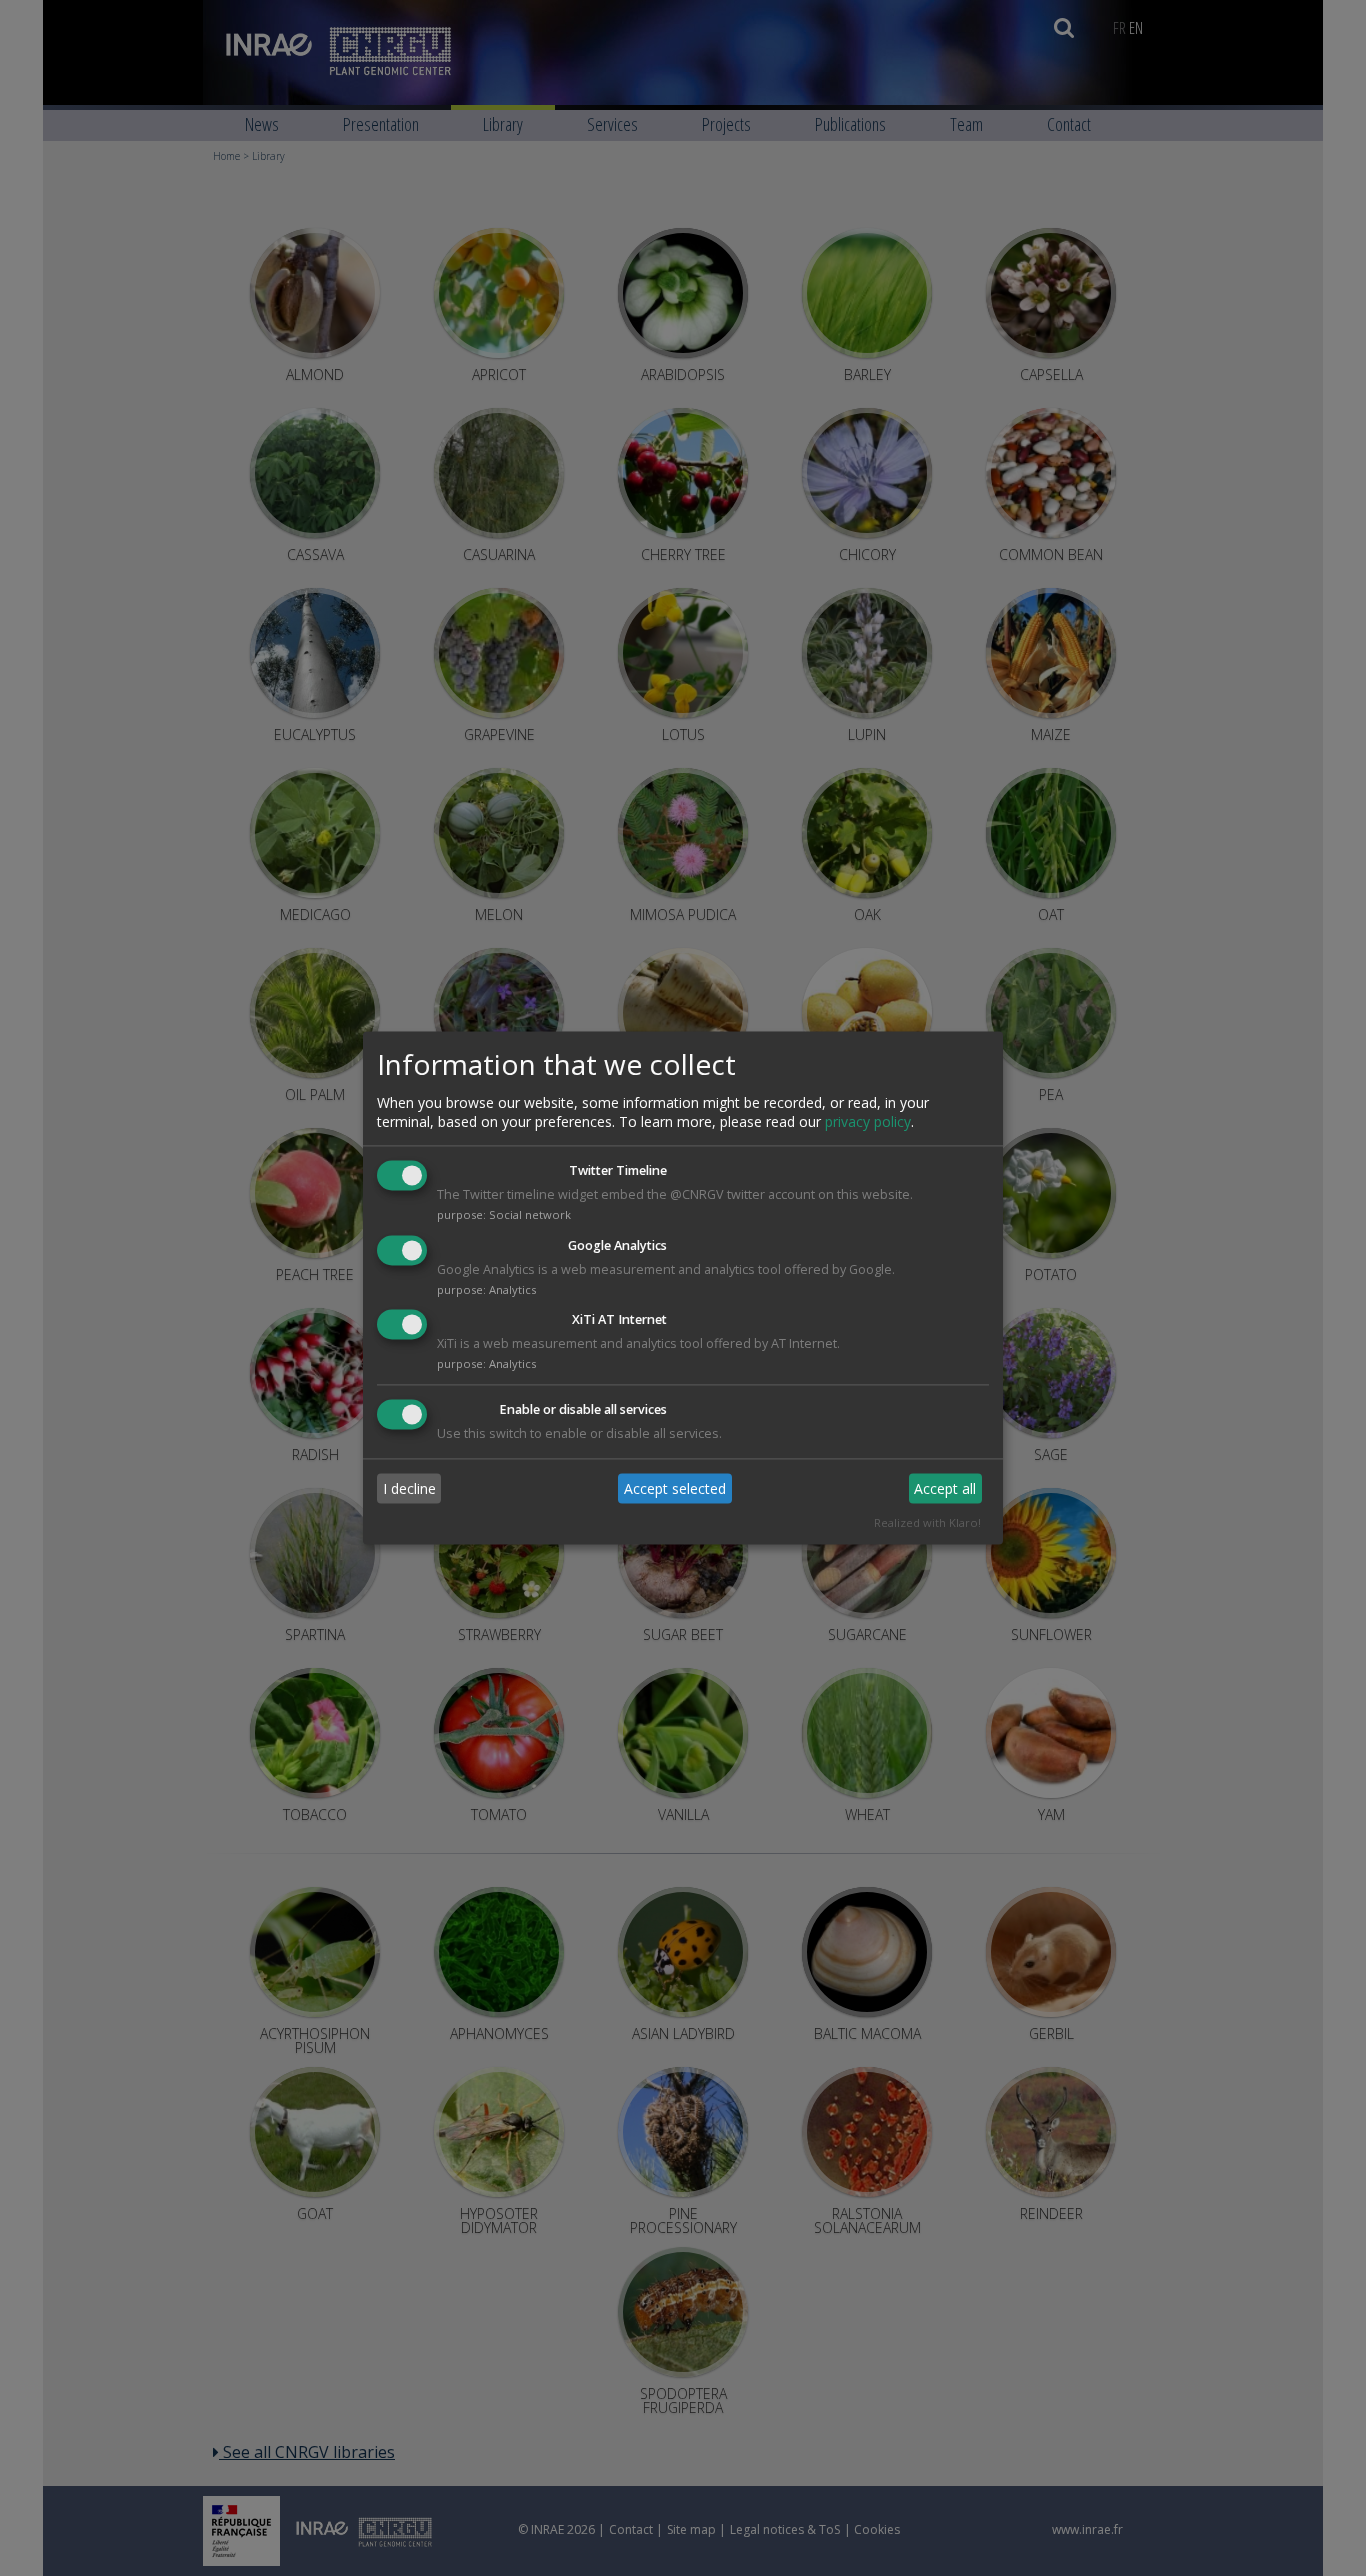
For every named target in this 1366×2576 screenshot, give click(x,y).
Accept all (945, 1488)
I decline (409, 1488)
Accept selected (675, 1488)
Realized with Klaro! (927, 1523)
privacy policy (868, 1121)
